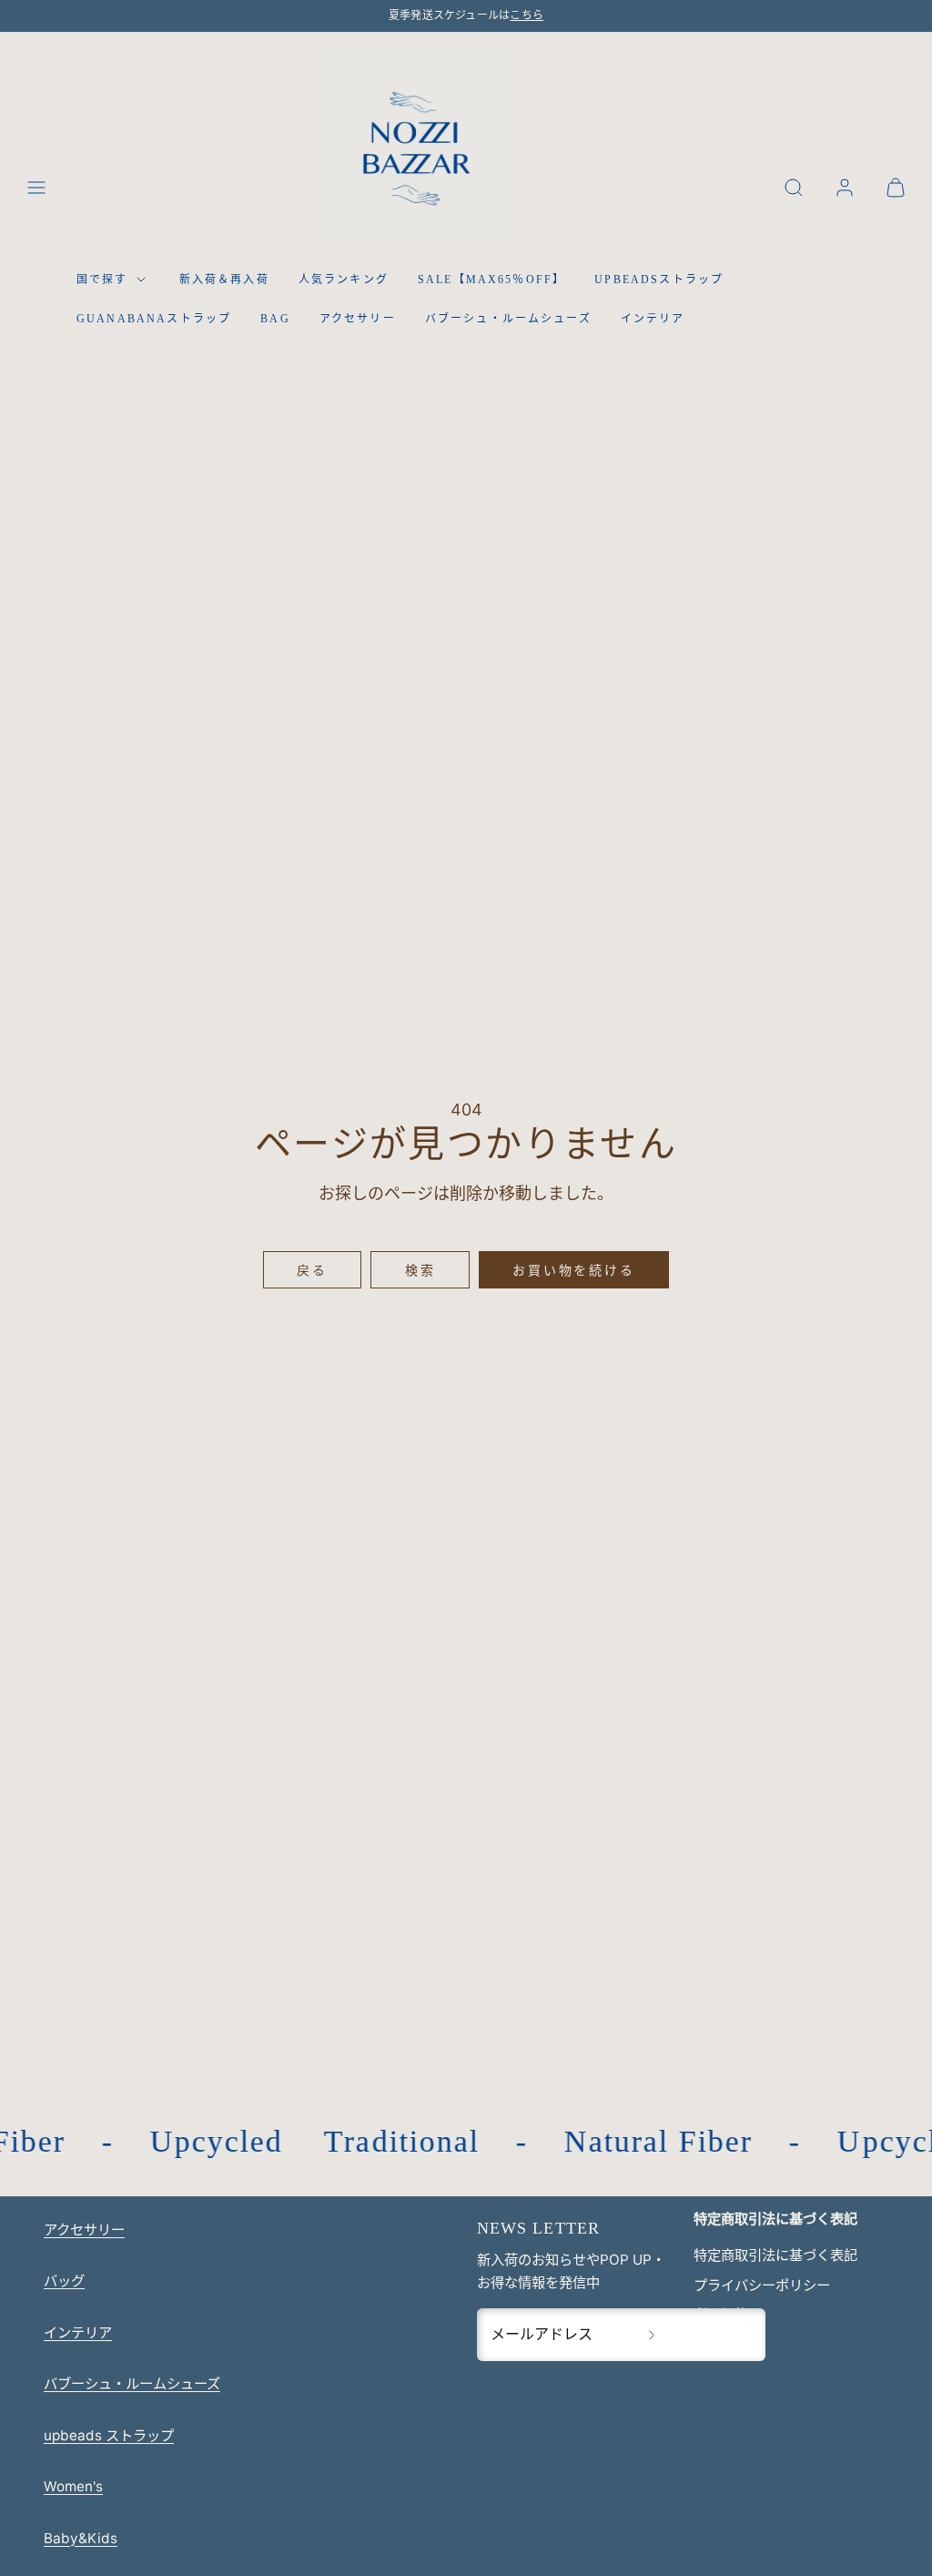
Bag (275, 319)
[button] (36, 188)
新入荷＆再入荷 (224, 280)
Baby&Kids (81, 2538)
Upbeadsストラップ (659, 280)
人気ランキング (344, 280)
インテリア (653, 319)
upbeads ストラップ (109, 2435)
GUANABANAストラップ (154, 319)
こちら (527, 15)
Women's (73, 2486)
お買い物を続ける (573, 1270)
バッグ (64, 2281)
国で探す (102, 280)
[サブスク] (652, 2335)
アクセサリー (358, 319)
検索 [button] (420, 1270)
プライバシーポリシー (762, 2285)
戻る (312, 1270)
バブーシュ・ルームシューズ (508, 319)
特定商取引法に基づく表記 (775, 2255)
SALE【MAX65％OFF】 (491, 280)
